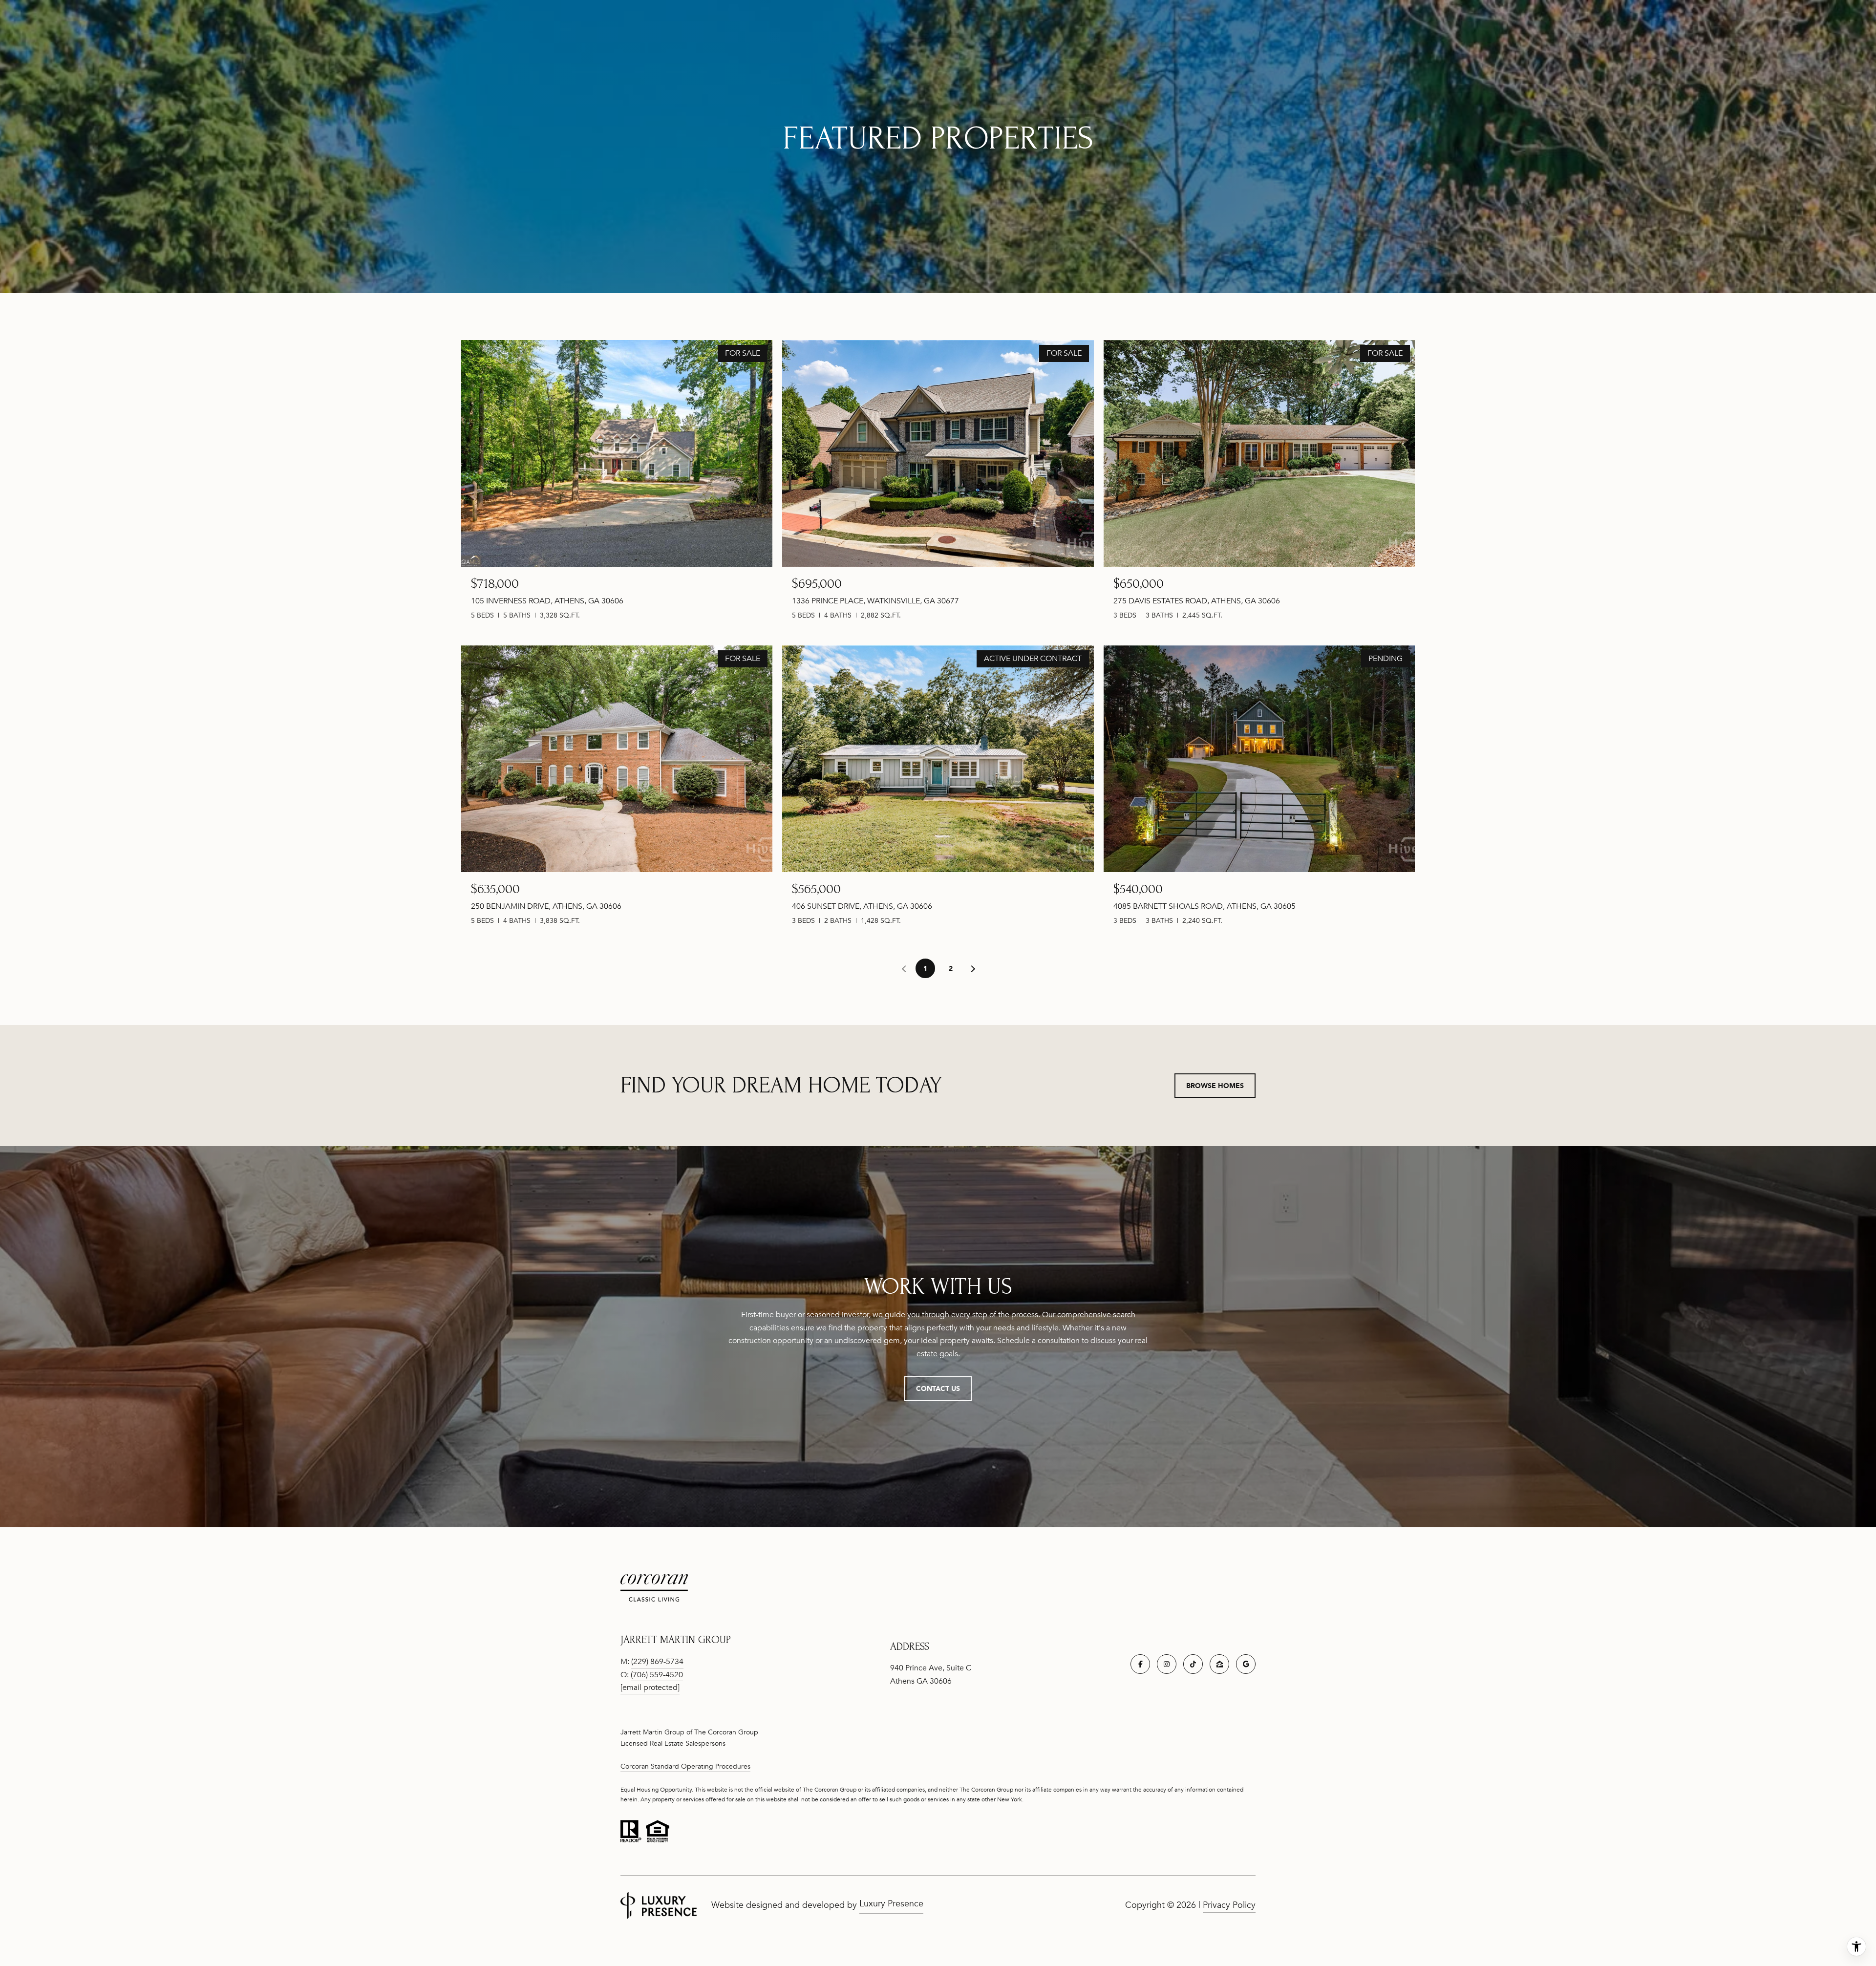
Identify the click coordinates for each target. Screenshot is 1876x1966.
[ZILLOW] (1219, 1664)
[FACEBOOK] (1140, 1664)
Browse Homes (1215, 1085)
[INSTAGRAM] (1167, 1664)
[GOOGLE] (1246, 1664)
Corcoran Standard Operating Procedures (685, 1766)
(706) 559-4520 (657, 1675)
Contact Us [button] (938, 1388)
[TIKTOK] (1193, 1664)
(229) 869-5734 (657, 1662)
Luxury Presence (891, 1903)
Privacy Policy (1229, 1905)
